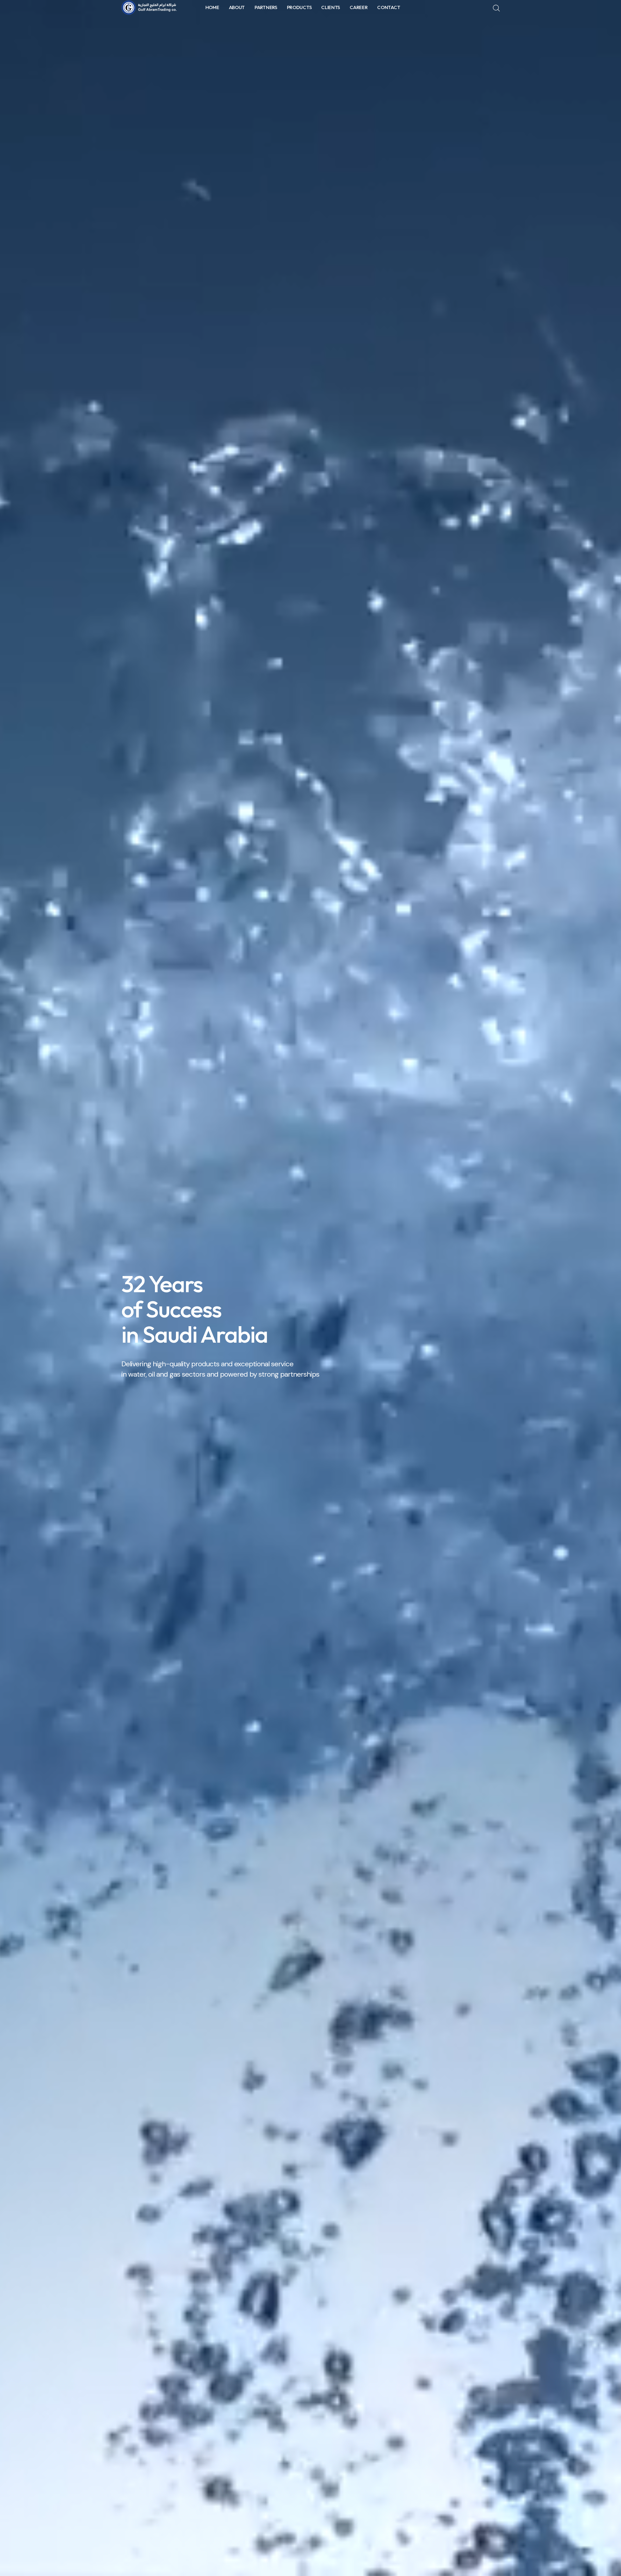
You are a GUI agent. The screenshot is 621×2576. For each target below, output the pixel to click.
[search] (496, 8)
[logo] (150, 7)
